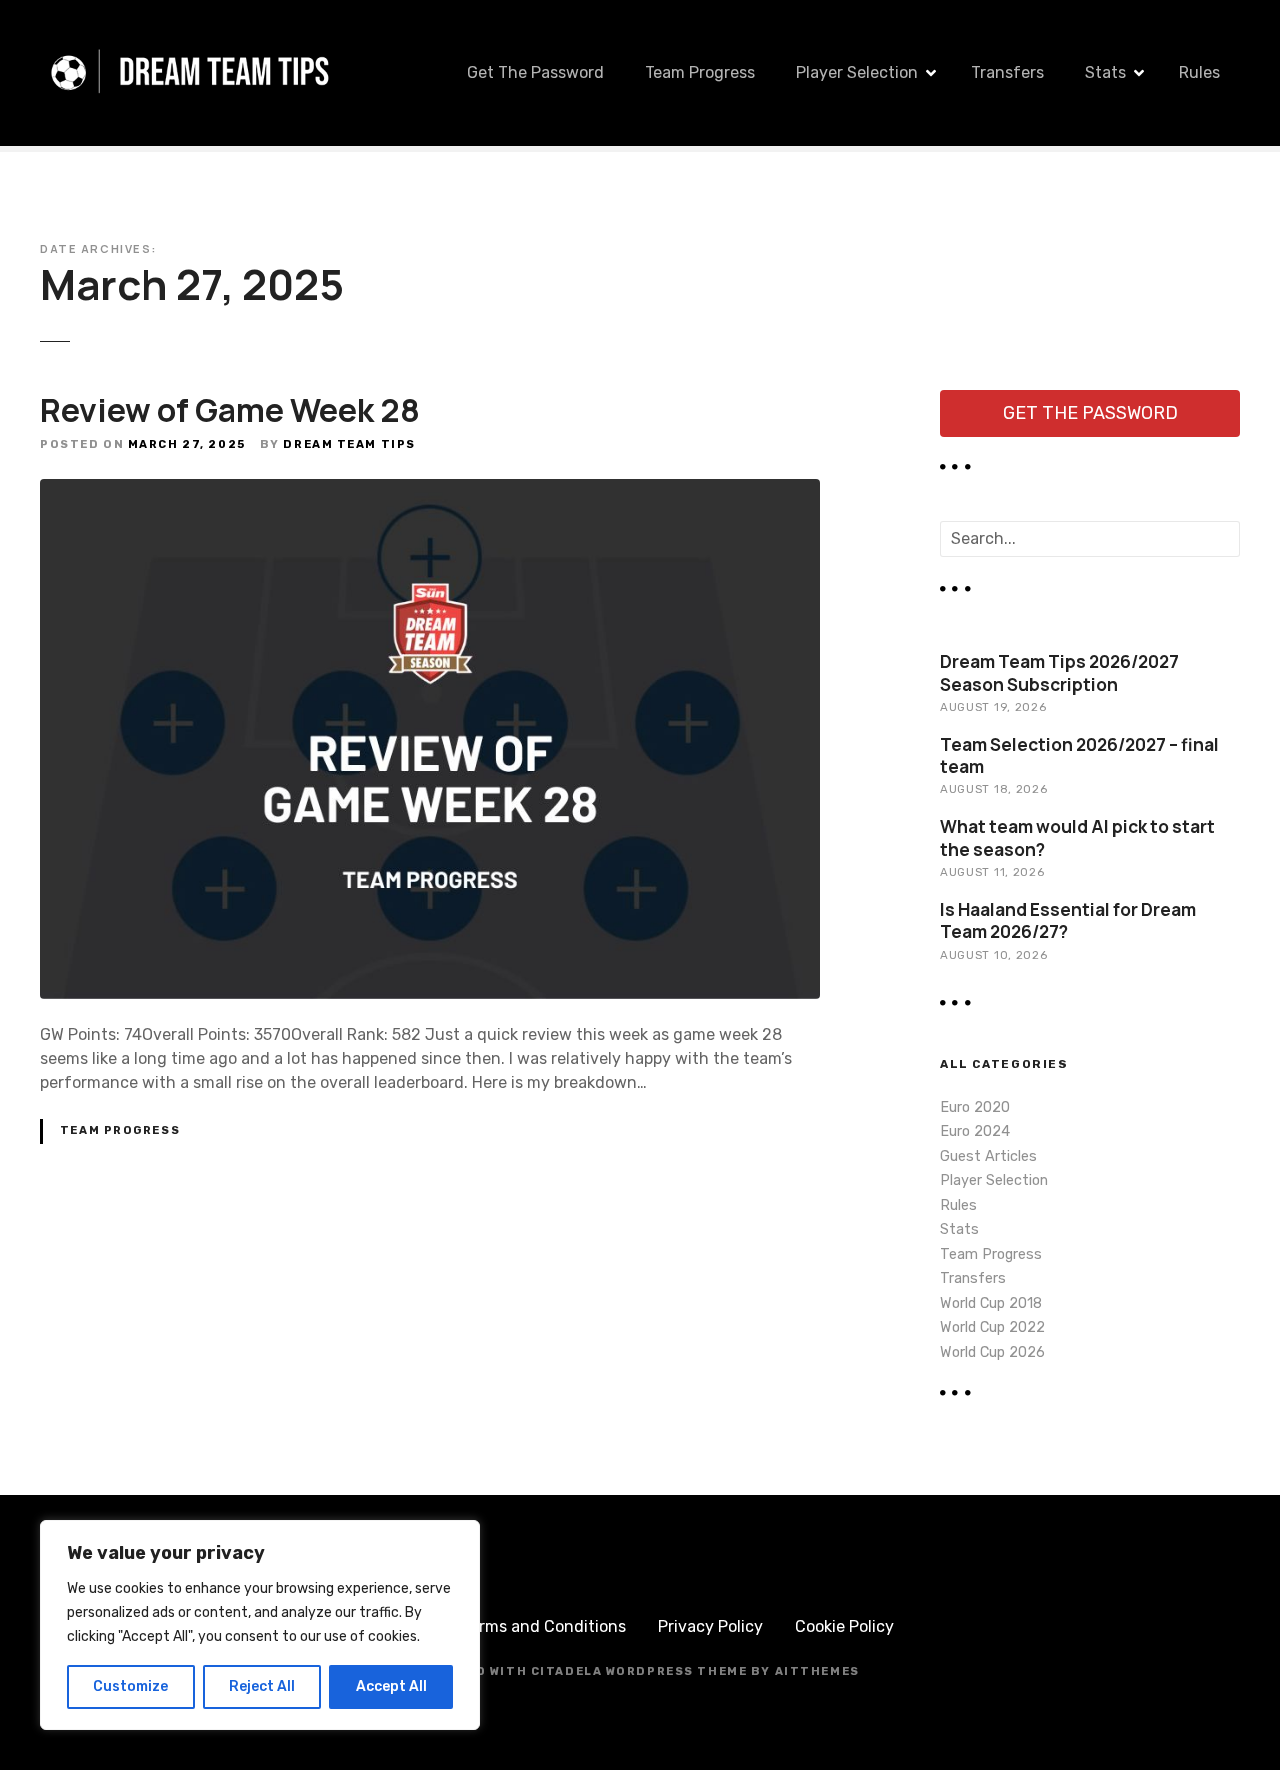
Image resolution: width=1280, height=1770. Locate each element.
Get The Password (535, 72)
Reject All (262, 1686)
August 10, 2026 (993, 955)
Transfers (1007, 72)
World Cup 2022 (992, 1327)
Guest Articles (988, 1156)
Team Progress (700, 72)
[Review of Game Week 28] (430, 490)
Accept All (391, 1686)
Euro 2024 (975, 1131)
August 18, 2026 (993, 789)
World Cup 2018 (991, 1303)
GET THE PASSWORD (1090, 413)
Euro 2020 (975, 1107)
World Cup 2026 (992, 1352)
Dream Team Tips (349, 444)
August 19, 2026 (993, 707)
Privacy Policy (710, 1626)
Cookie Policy (844, 1626)
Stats (1105, 72)
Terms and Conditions (544, 1626)
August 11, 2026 (992, 872)
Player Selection (857, 72)
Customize (130, 1686)
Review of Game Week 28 (230, 410)
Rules (1199, 72)
